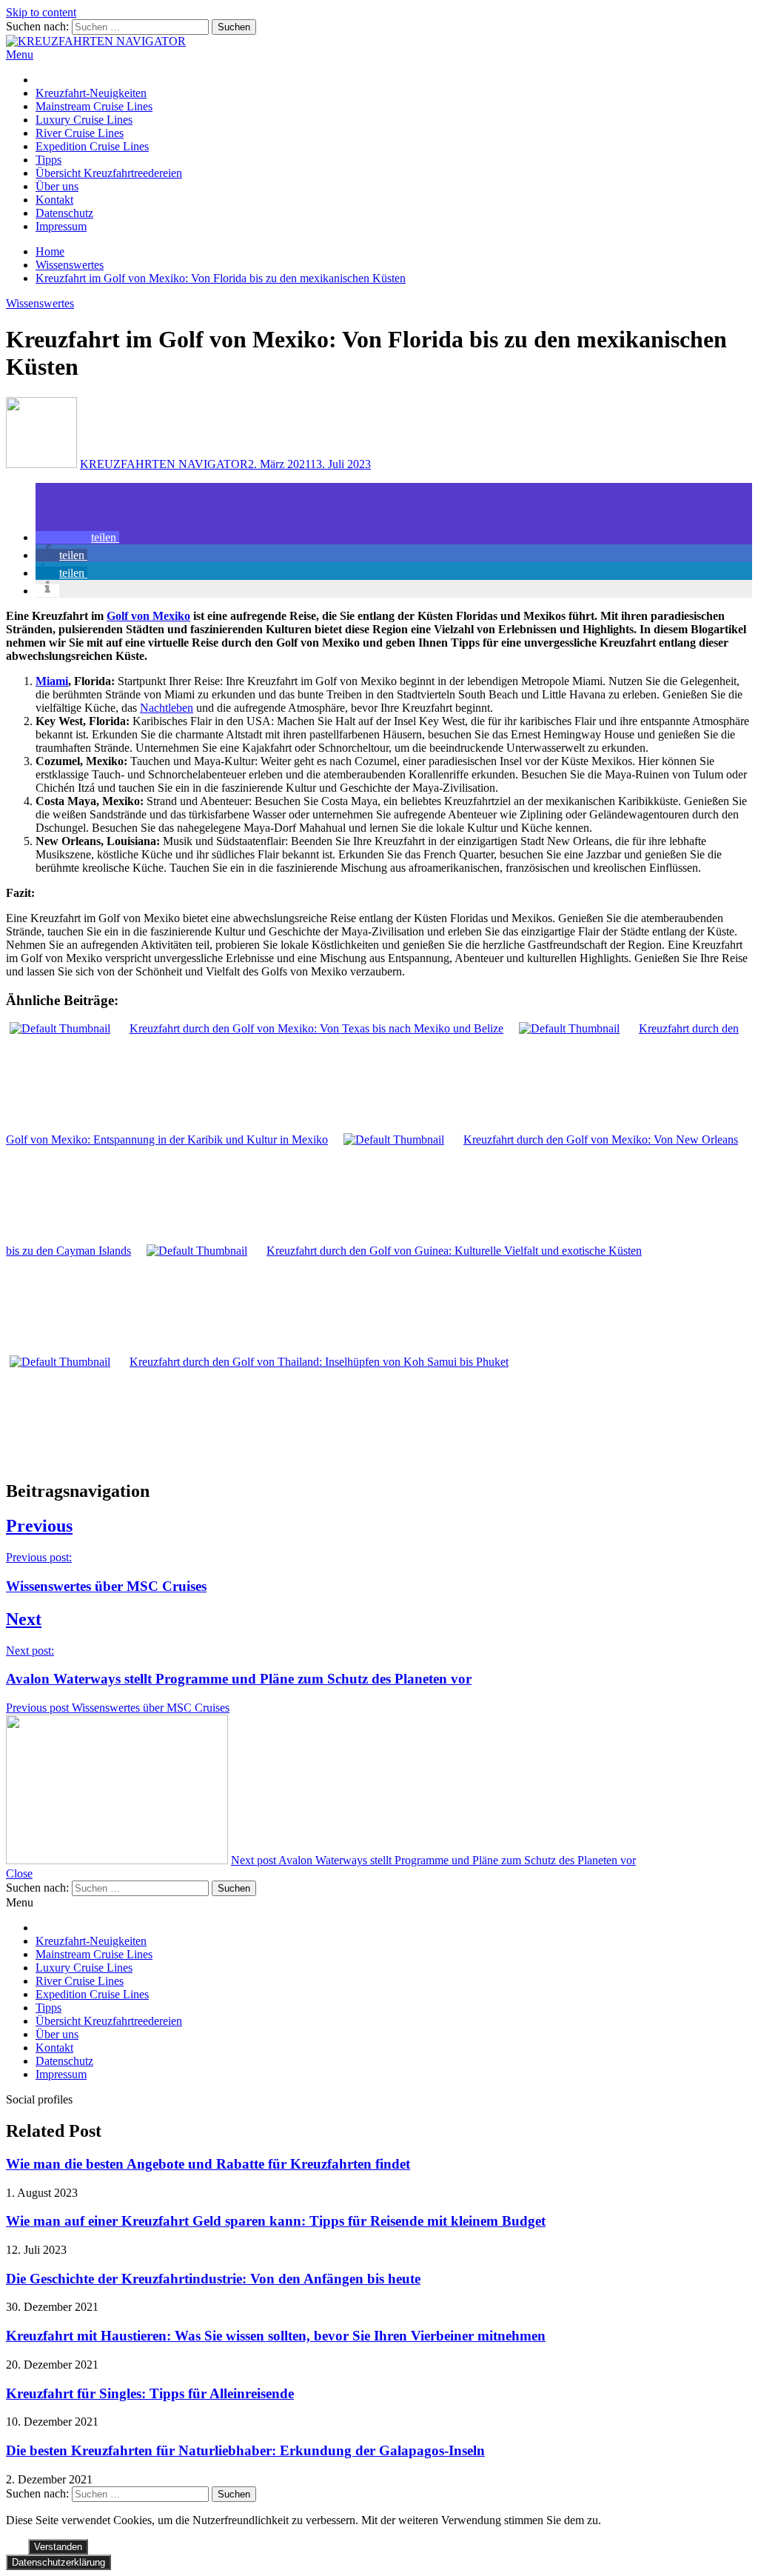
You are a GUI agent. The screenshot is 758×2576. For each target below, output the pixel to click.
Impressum (61, 226)
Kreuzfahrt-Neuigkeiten (91, 93)
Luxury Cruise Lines (84, 120)
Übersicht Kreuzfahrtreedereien (109, 173)
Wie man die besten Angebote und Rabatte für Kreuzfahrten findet (208, 2164)
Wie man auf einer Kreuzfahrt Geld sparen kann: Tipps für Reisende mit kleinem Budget (276, 2221)
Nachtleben (167, 708)
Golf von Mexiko (148, 616)
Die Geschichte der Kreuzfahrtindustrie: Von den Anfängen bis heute (213, 2279)
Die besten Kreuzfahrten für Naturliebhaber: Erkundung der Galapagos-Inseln (245, 2450)
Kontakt (54, 200)
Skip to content (41, 12)
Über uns (57, 186)
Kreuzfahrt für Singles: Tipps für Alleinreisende (150, 2393)
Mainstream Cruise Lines (94, 106)
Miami (52, 681)
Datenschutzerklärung (58, 2562)
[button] (77, 537)
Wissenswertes (40, 303)
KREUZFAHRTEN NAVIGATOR (164, 464)
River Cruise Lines (80, 133)
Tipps (48, 160)
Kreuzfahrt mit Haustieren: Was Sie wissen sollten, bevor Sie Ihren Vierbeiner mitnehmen (276, 2336)
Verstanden (58, 2547)
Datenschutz (64, 213)
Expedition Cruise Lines (92, 146)
